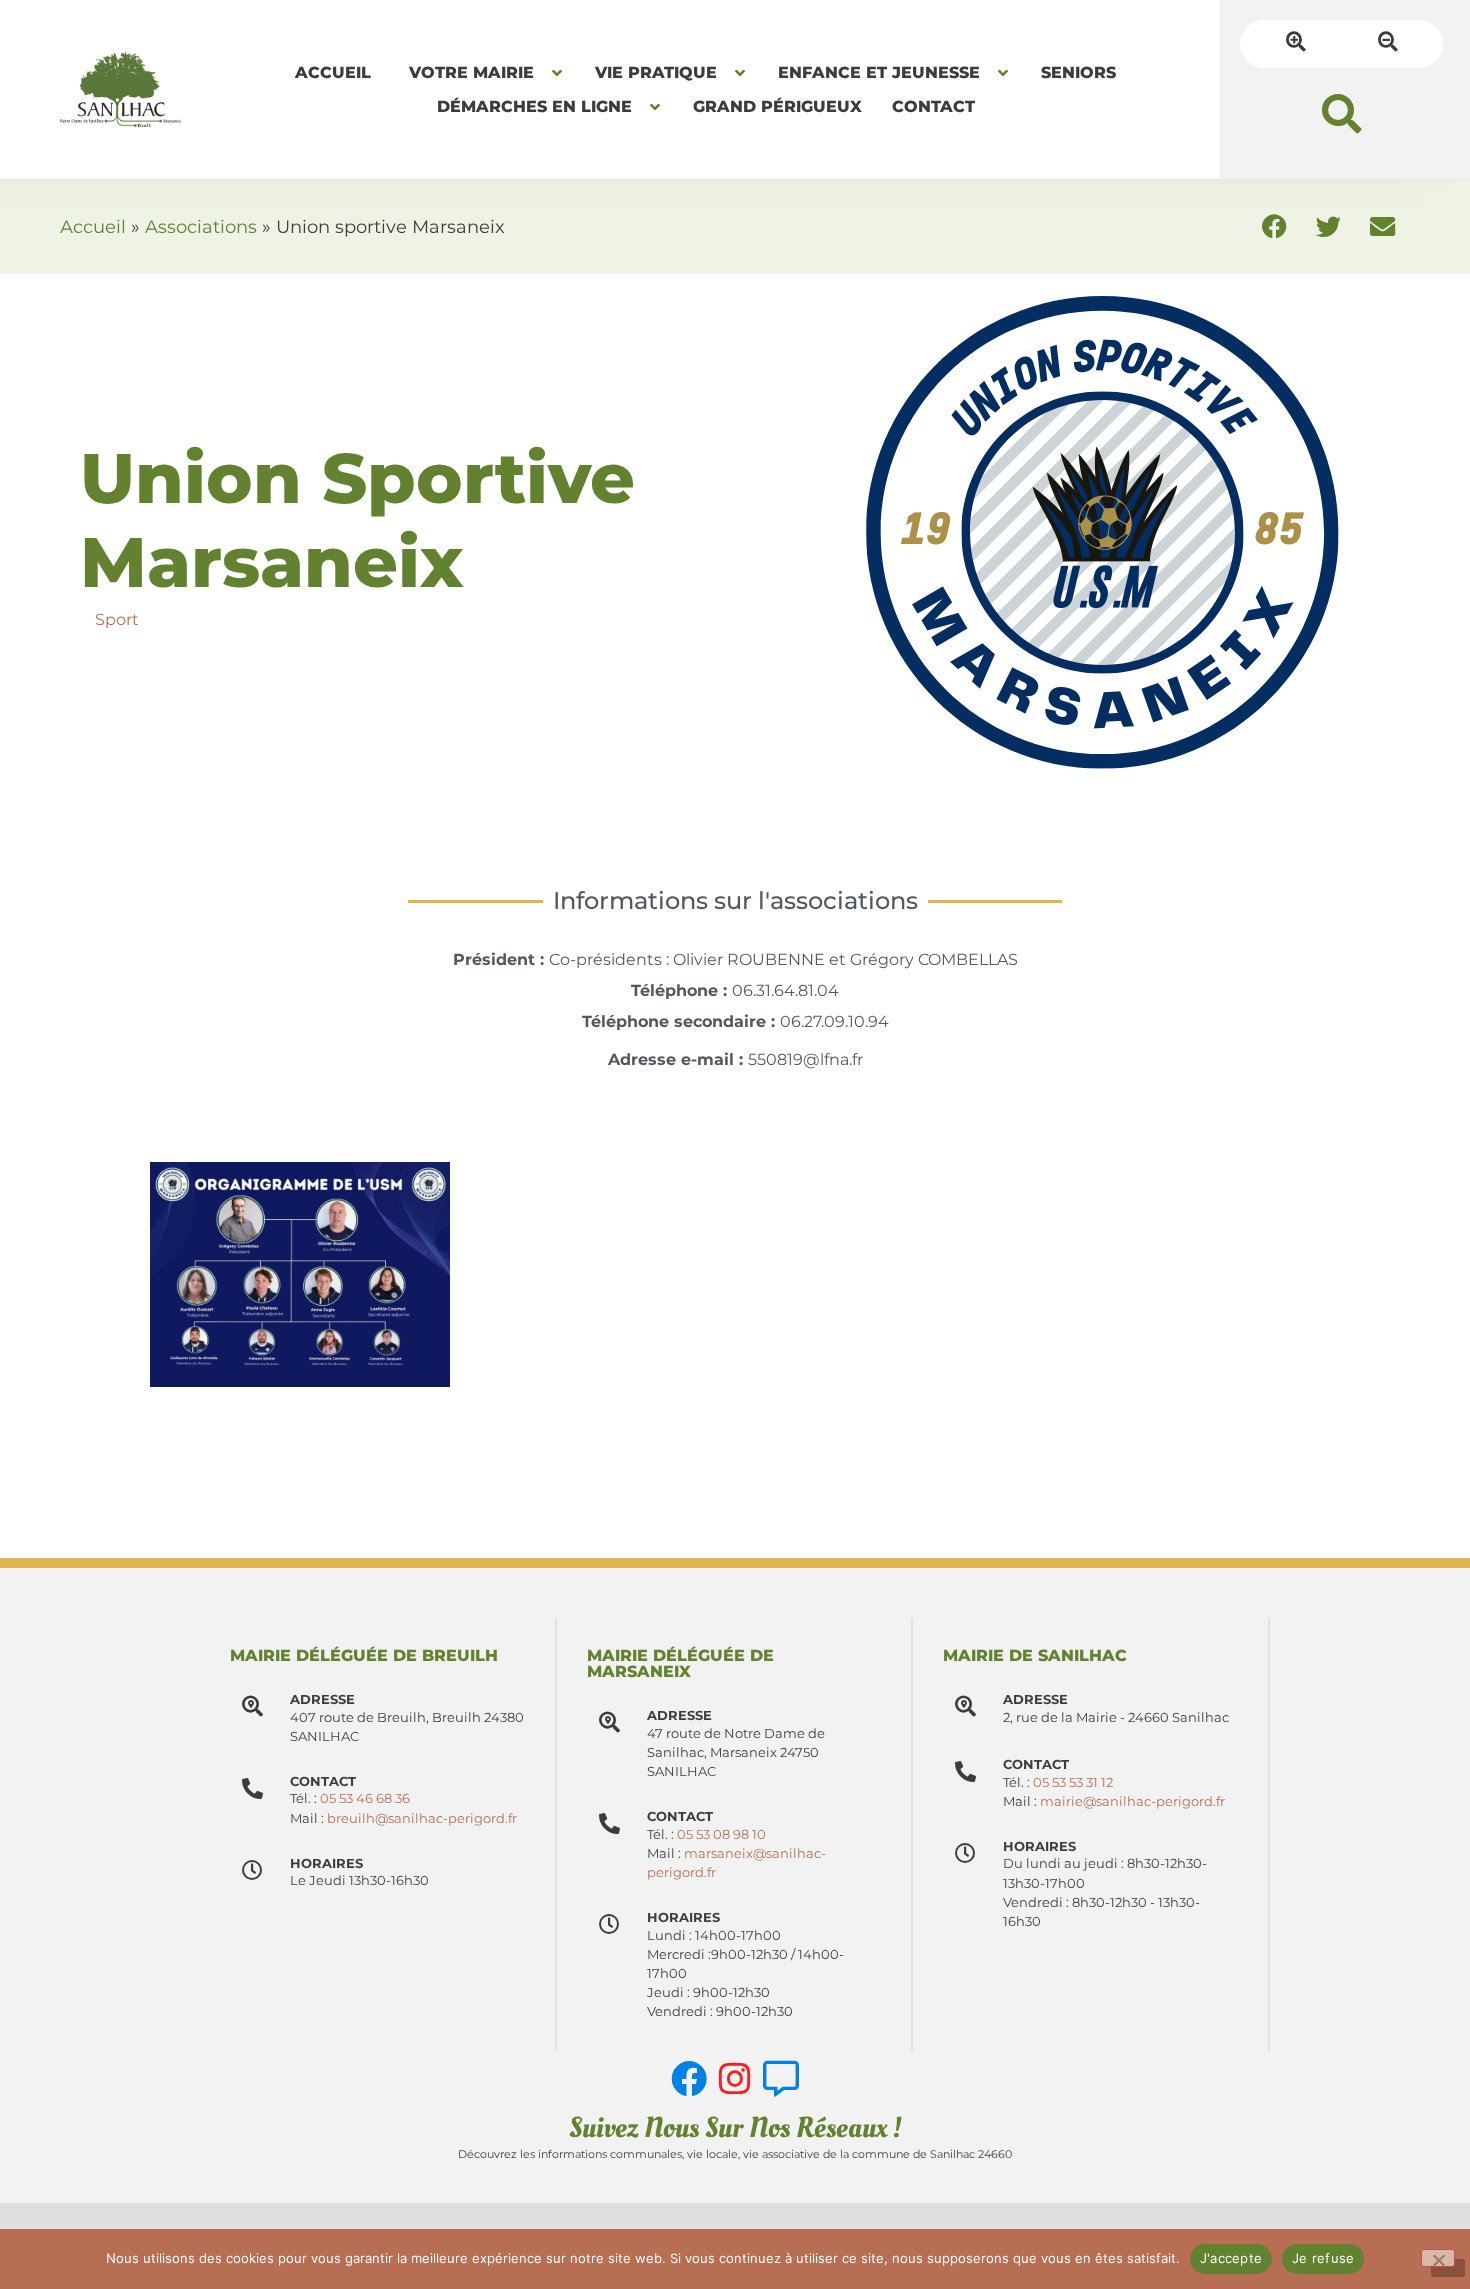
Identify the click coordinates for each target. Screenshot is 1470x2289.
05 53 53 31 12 (1073, 1782)
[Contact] (609, 1823)
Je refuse (1323, 2258)
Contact (680, 1816)
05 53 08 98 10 (721, 1834)
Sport (117, 619)
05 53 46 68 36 (365, 1798)
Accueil (93, 226)
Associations (201, 226)
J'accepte (1231, 2258)
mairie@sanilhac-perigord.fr (1132, 1801)
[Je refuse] (1438, 2258)
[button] (1341, 113)
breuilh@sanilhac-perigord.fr (422, 1818)
